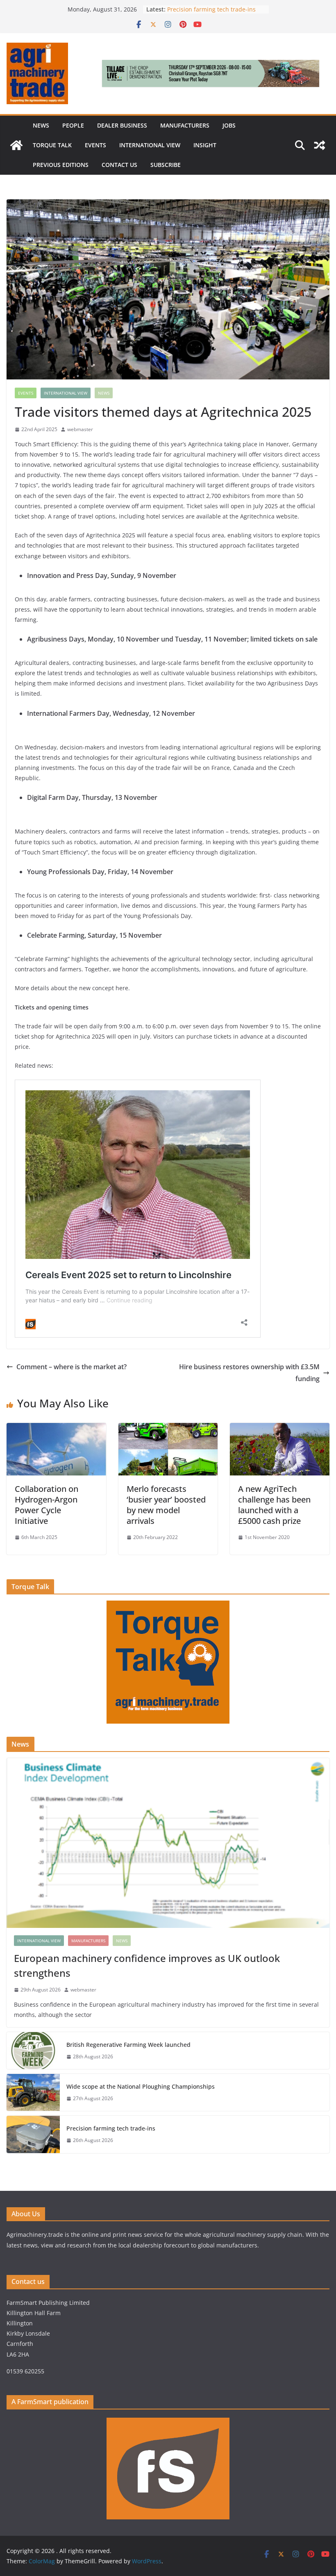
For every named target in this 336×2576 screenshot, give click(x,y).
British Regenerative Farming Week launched (129, 2045)
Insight (205, 145)
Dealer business (122, 125)
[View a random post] (320, 145)
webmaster (80, 429)
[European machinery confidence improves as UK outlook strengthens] (168, 1843)
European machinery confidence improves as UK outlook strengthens (147, 1965)
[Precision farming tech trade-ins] (33, 2134)
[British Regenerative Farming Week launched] (33, 2051)
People (73, 125)
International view (150, 145)
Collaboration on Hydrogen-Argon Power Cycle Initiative (47, 1505)
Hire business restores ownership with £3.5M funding (249, 1373)
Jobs (229, 125)
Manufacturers (185, 125)
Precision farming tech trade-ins (212, 9)
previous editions (61, 165)
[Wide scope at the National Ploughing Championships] (33, 2092)
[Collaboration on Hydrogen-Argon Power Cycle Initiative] (56, 1429)
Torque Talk (52, 145)
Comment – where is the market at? (72, 1367)
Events (95, 145)
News (41, 125)
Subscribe (166, 165)
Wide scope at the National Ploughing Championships (141, 2086)
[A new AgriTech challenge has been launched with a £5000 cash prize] (280, 1429)
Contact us (119, 165)
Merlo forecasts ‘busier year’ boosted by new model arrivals (166, 1505)
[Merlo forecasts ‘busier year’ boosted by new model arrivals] (168, 1429)
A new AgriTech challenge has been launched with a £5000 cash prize (274, 1505)
